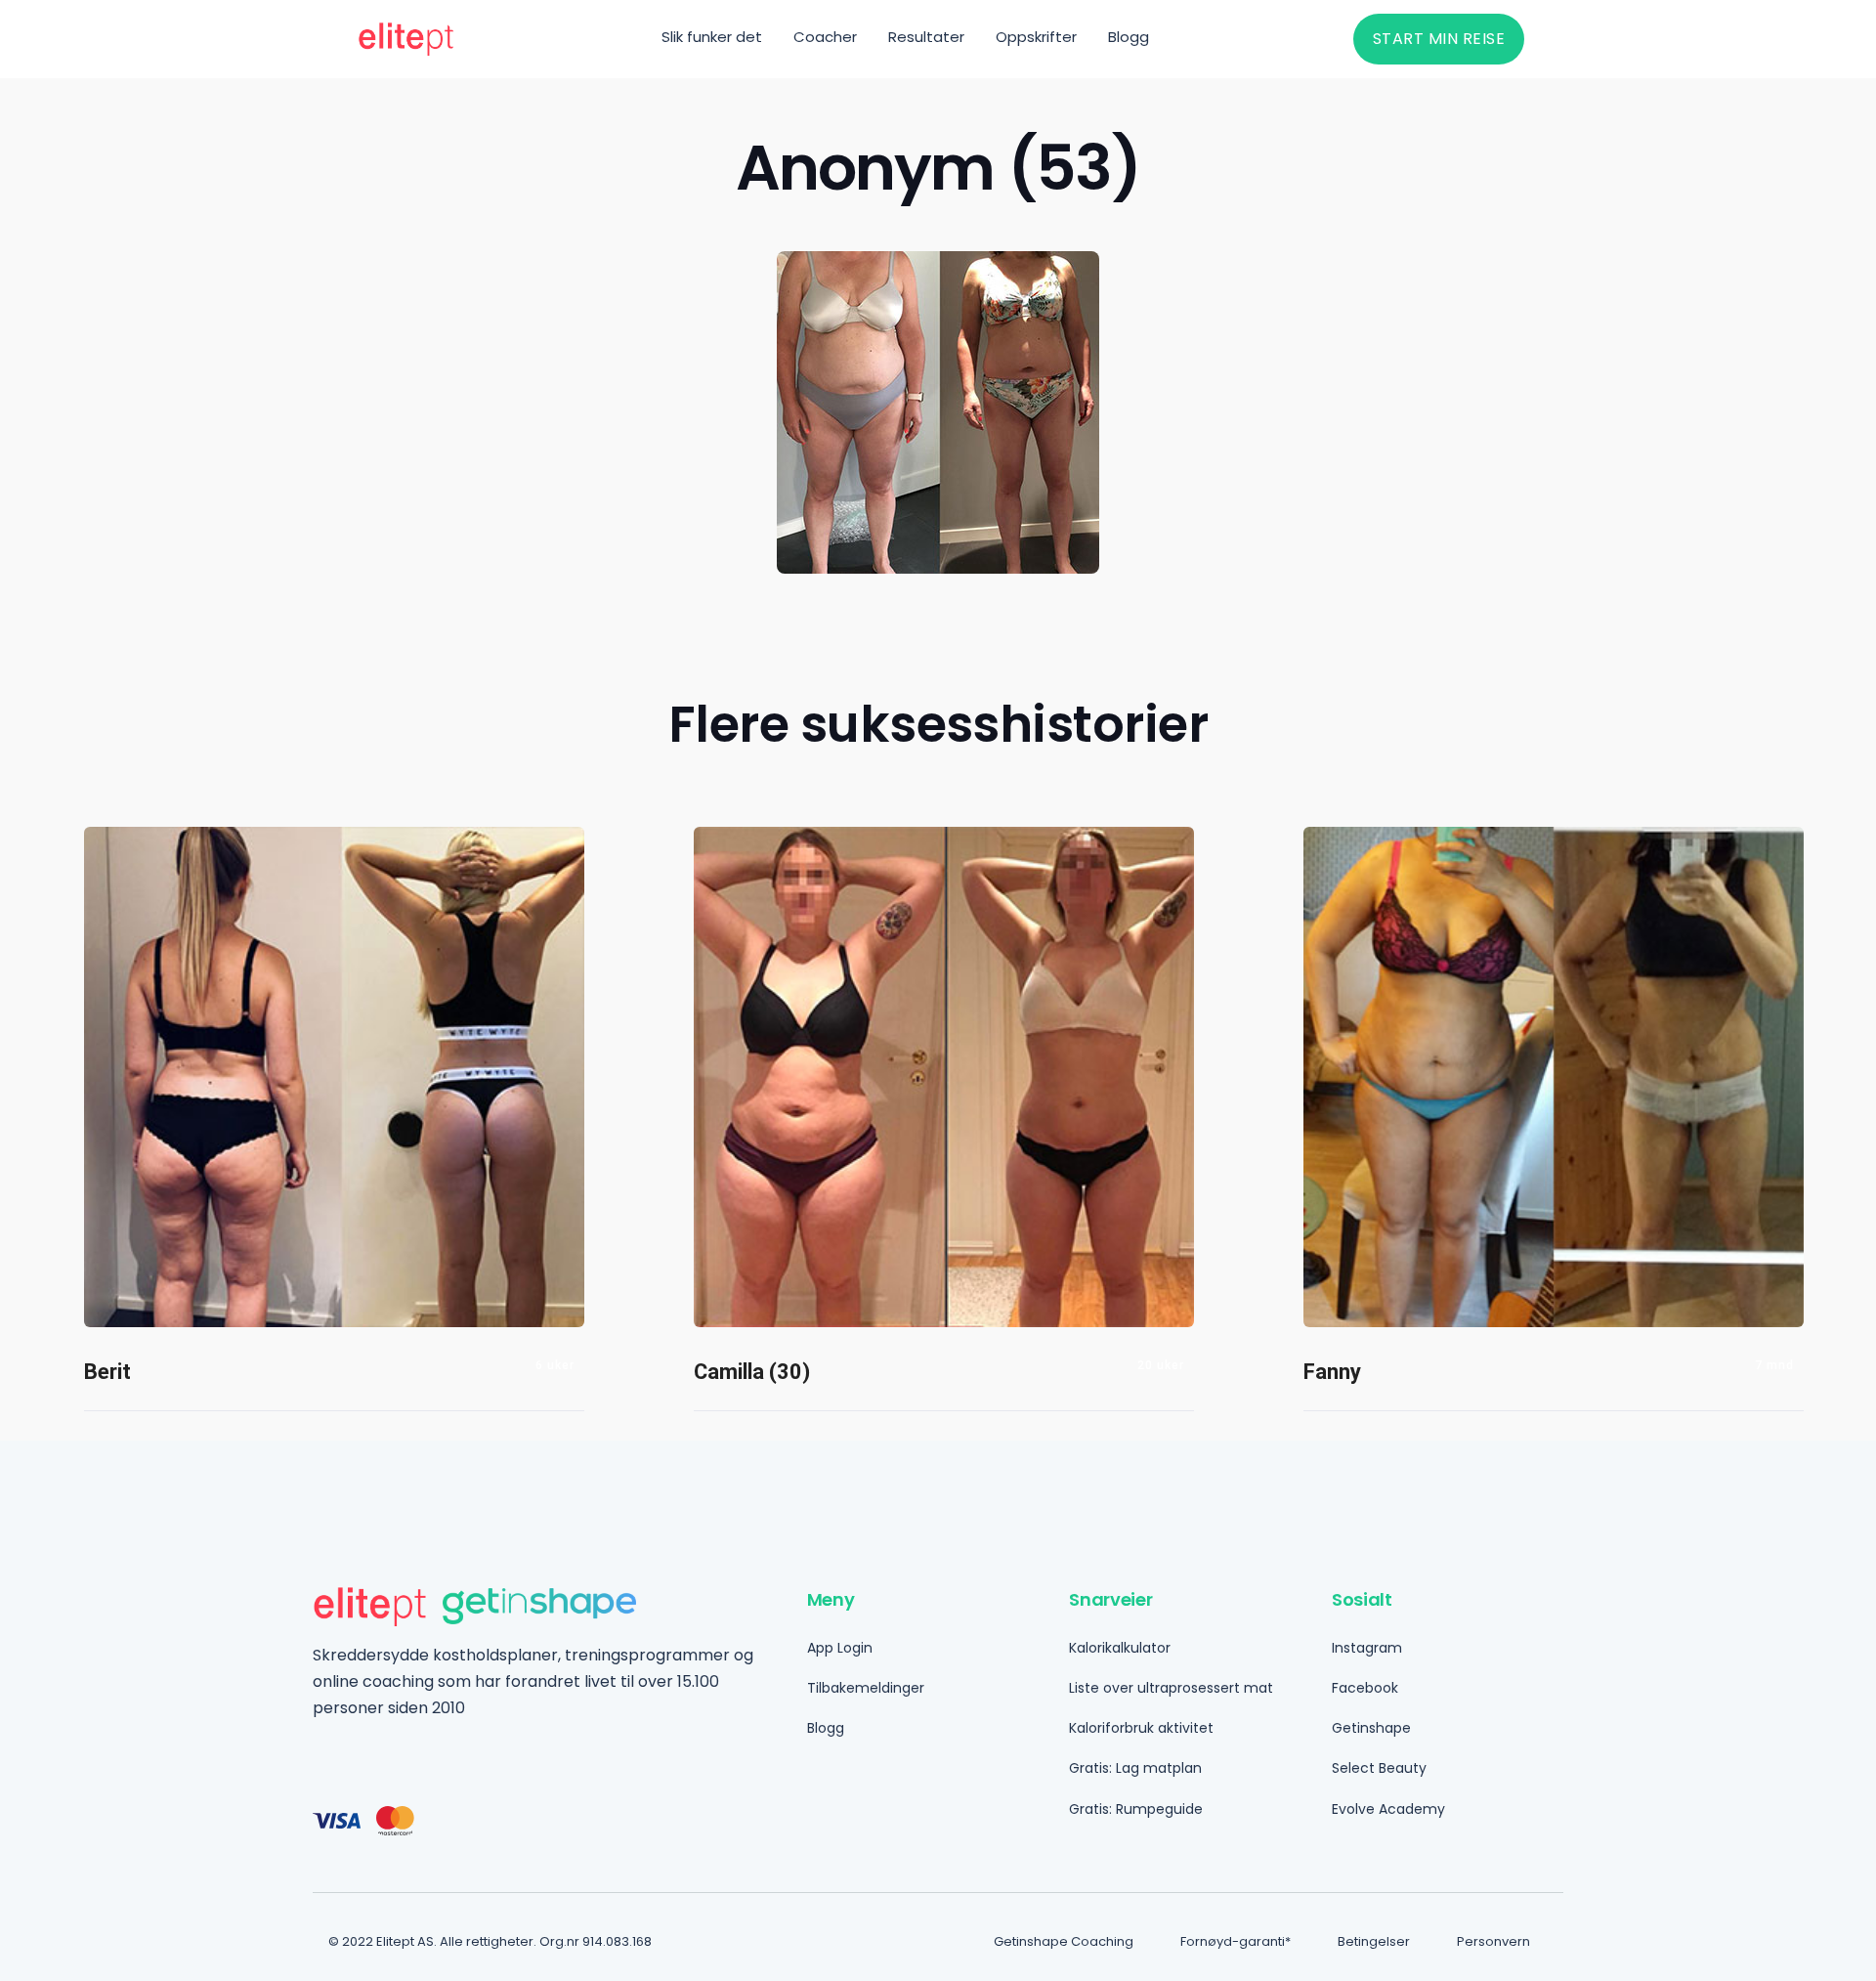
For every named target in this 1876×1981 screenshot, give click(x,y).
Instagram (1367, 1648)
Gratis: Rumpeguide (1136, 1809)
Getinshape (1371, 1728)
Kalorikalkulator (1120, 1648)
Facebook (1365, 1688)
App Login (840, 1648)
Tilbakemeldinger (866, 1688)
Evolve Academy (1388, 1809)
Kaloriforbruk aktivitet (1141, 1728)
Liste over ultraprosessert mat (1171, 1688)
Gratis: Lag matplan (1135, 1768)
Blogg (826, 1728)
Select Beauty (1379, 1768)
